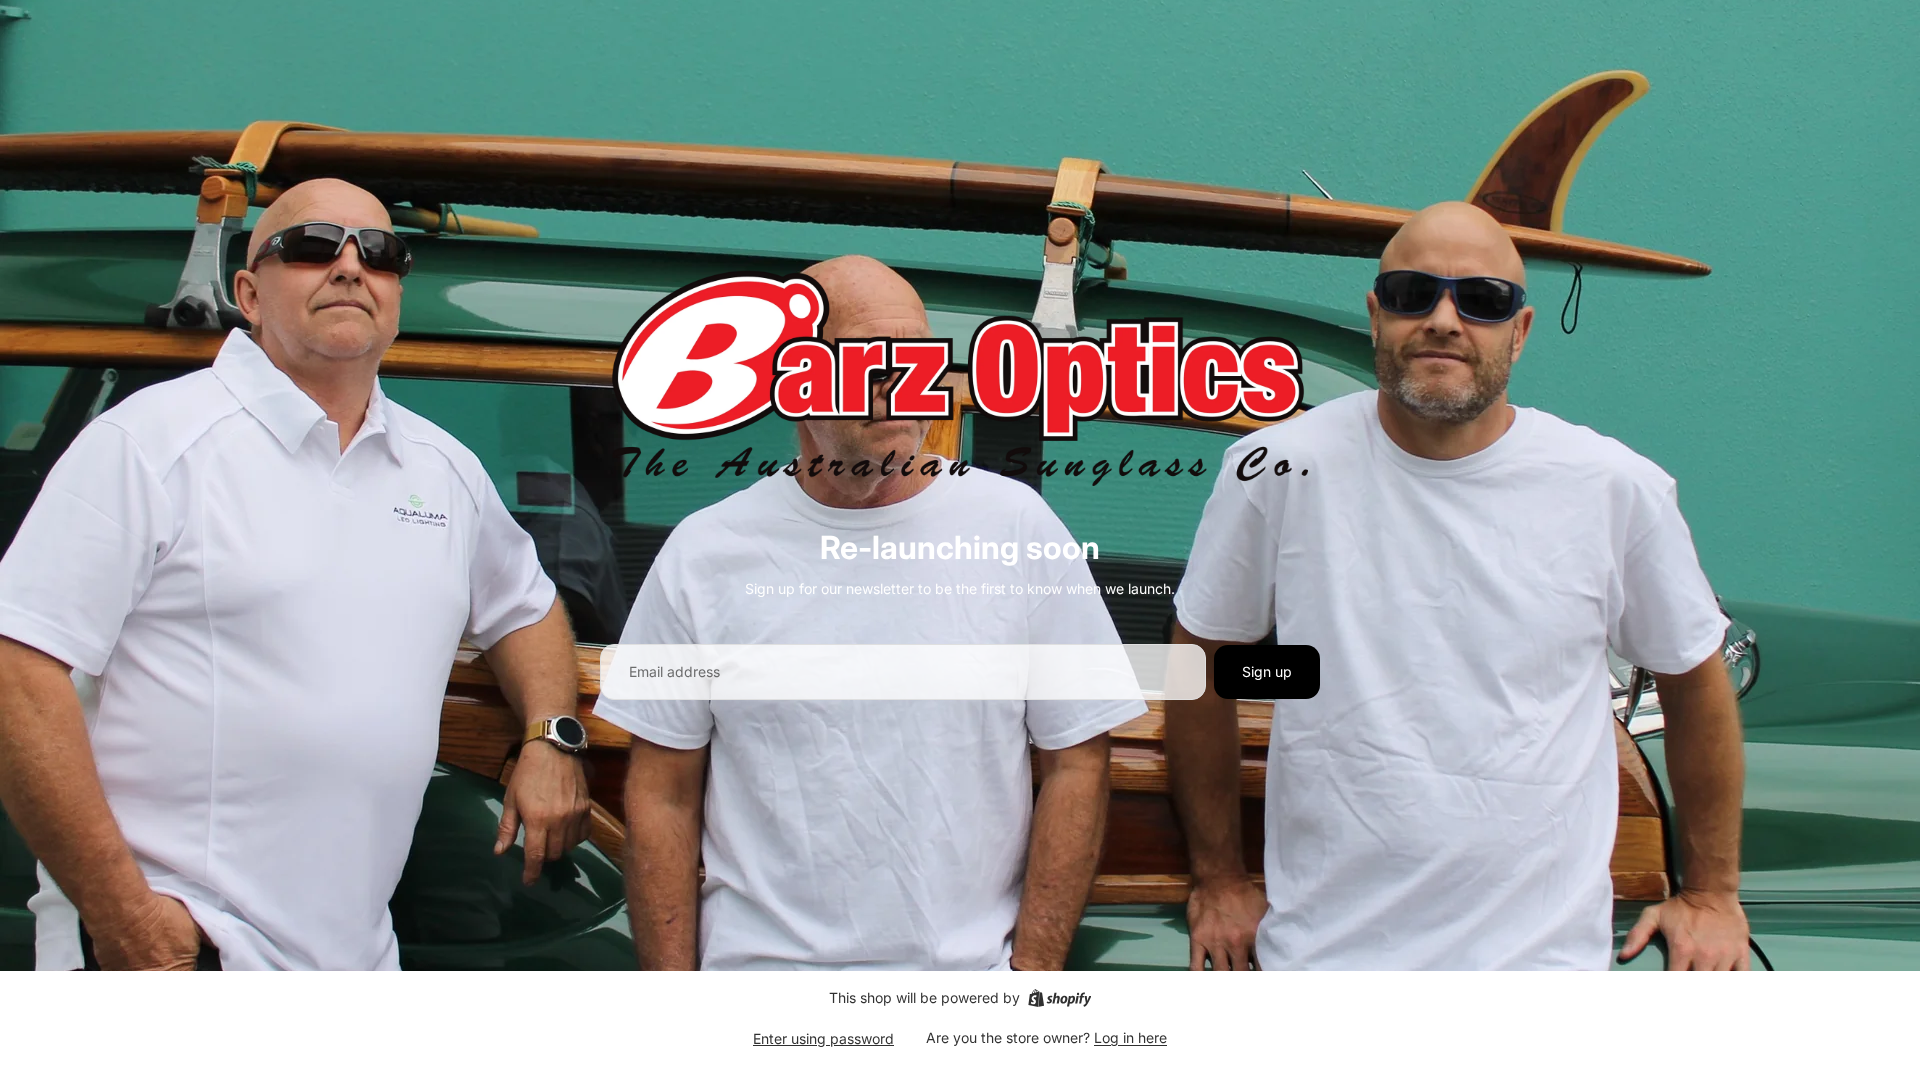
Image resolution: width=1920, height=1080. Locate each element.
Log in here (1130, 1037)
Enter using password (823, 1038)
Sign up (1267, 671)
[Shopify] (1059, 998)
